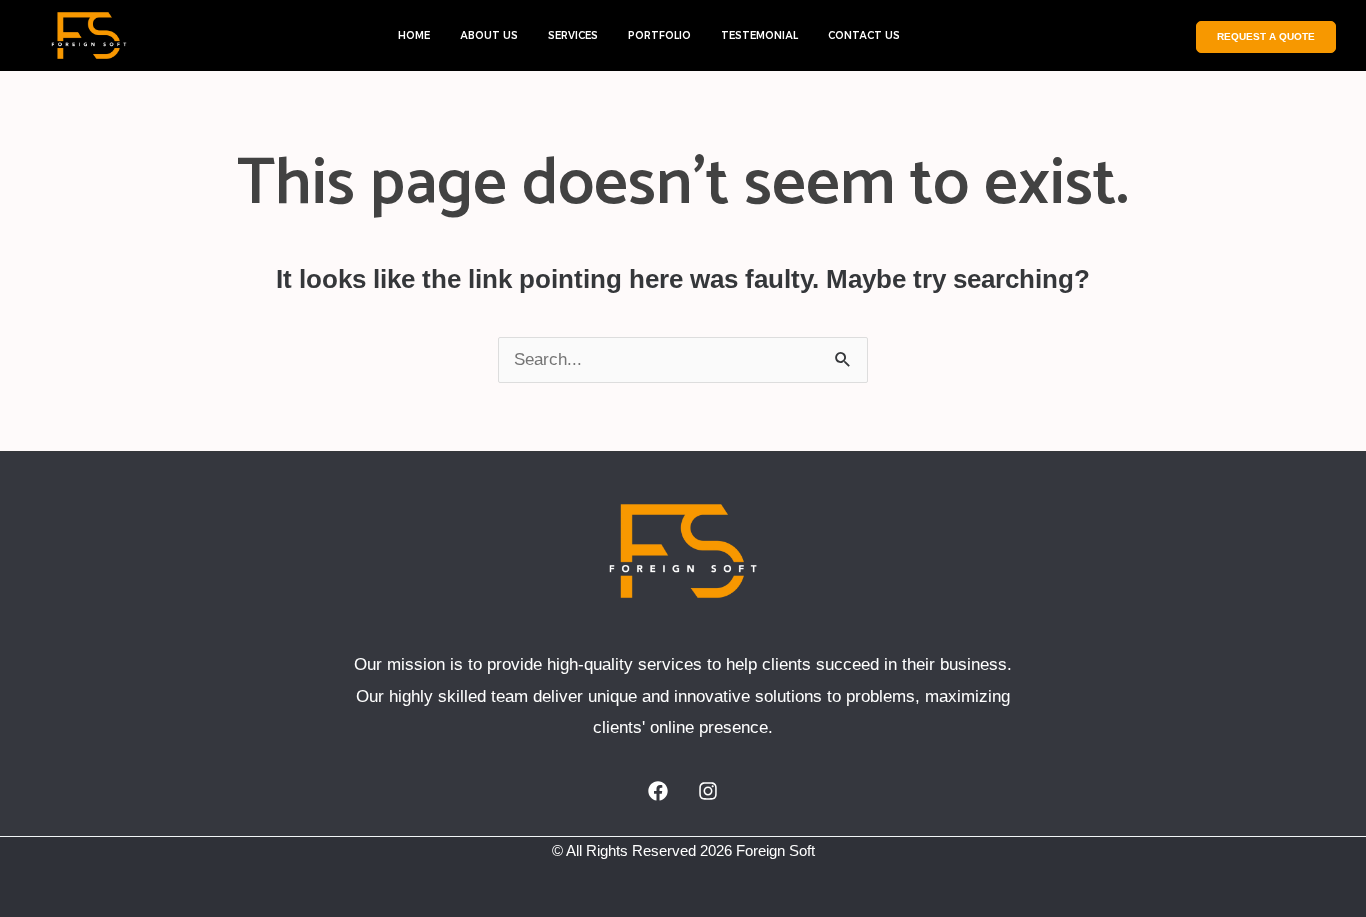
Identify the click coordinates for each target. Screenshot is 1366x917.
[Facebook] (658, 791)
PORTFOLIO (659, 35)
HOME (414, 35)
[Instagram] (708, 791)
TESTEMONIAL (759, 35)
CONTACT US (864, 35)
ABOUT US (489, 35)
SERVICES (573, 35)
